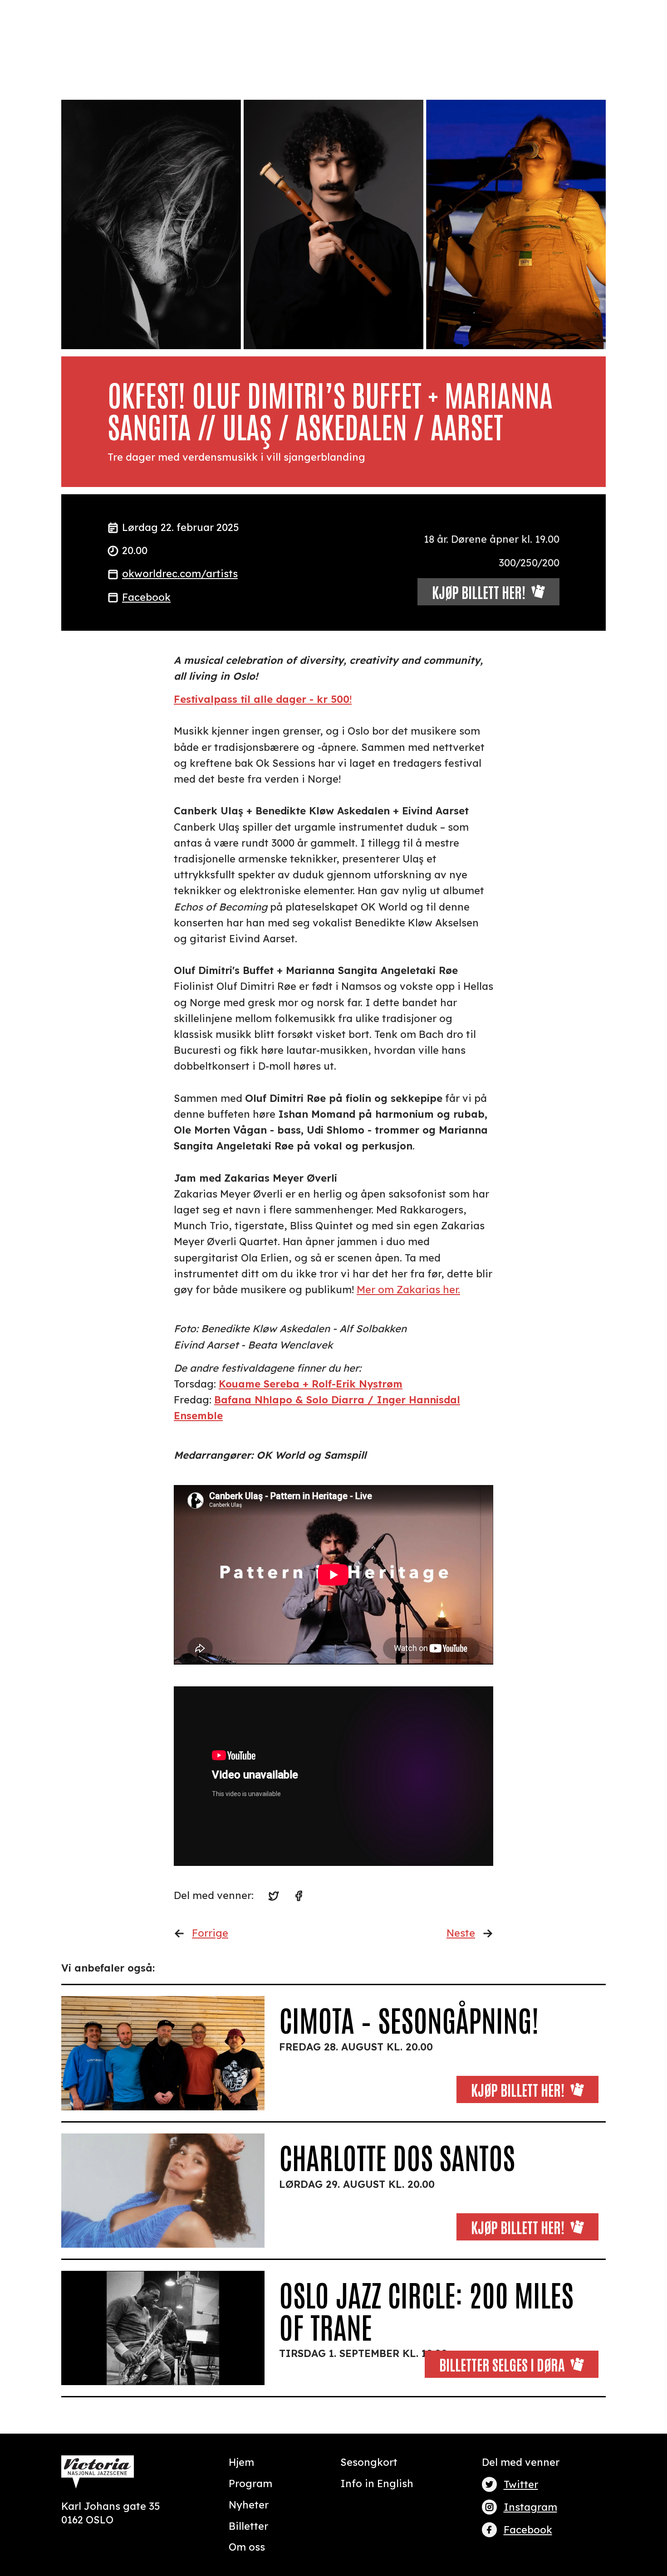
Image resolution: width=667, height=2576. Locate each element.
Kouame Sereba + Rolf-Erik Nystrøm (311, 1384)
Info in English (377, 2483)
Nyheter (249, 2505)
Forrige (210, 1933)
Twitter (521, 2484)
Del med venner (521, 2462)
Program (250, 2483)
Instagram (530, 2507)
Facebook (146, 597)
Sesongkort (369, 2462)
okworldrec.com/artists (180, 574)
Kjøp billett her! (518, 2089)
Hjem (241, 2462)
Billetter (248, 2526)
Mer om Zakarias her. (408, 1290)
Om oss (247, 2547)
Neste (461, 1933)
